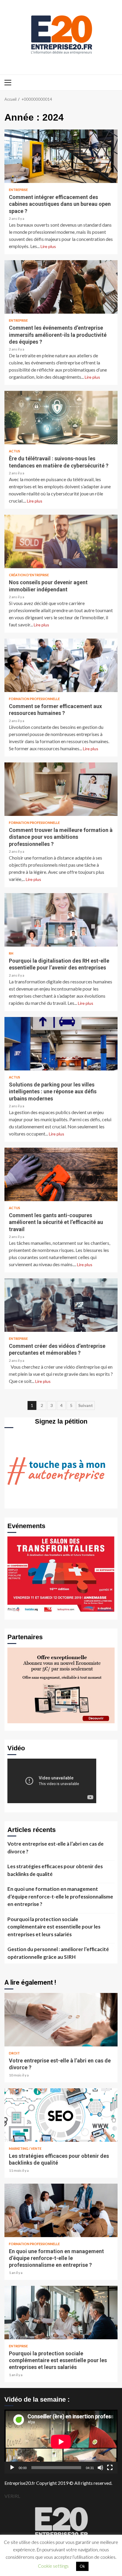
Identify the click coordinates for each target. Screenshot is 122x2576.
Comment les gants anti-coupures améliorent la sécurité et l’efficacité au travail (61, 1174)
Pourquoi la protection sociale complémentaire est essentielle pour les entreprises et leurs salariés (54, 1927)
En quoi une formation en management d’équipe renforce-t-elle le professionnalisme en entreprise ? (60, 1896)
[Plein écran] (110, 2468)
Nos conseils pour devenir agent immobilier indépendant (61, 541)
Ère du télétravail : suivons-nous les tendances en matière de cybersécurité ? (61, 418)
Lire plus (48, 246)
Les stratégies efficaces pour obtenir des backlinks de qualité (55, 1870)
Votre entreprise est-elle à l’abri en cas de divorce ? (56, 1848)
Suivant (86, 1405)
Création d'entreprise (29, 575)
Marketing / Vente (25, 2148)
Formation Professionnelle (34, 699)
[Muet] (100, 2468)
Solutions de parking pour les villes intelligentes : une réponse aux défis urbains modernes (61, 1044)
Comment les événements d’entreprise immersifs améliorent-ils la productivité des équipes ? (61, 287)
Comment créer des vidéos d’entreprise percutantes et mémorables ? (61, 1305)
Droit (14, 2053)
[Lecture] (12, 2468)
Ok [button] (82, 2566)
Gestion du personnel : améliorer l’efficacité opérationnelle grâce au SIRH (58, 1953)
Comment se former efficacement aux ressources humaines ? (61, 665)
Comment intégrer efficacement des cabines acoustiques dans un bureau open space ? (61, 156)
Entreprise (18, 190)
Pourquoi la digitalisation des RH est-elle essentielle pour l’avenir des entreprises (61, 920)
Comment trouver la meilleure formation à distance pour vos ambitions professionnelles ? (61, 789)
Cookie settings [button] (53, 2566)
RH (11, 953)
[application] (61, 2442)
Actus (15, 451)
